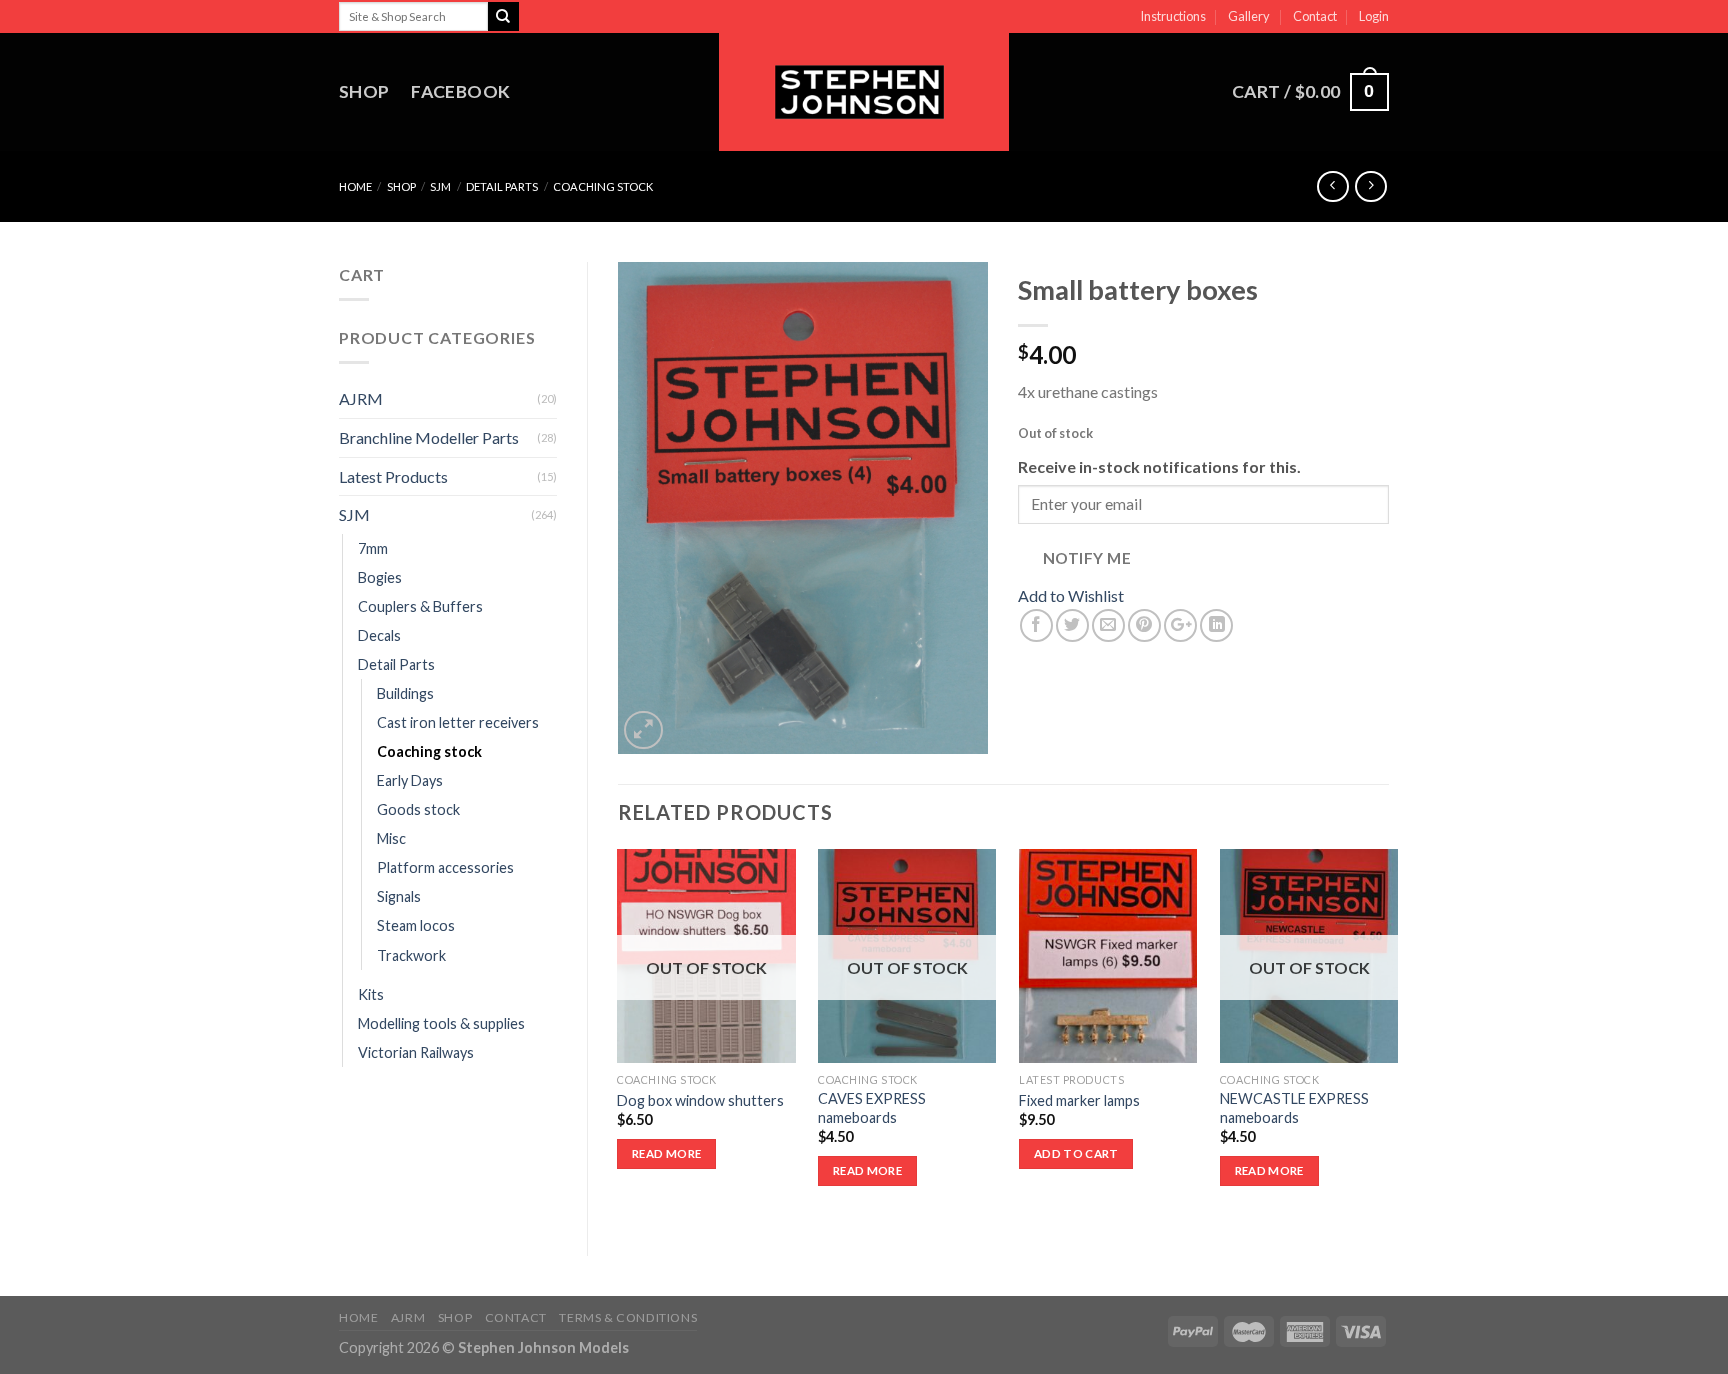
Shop (364, 91)
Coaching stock (603, 186)
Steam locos (416, 925)
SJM (440, 186)
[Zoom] (643, 730)
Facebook (460, 91)
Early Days (410, 780)
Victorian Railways (416, 1052)
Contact (1315, 16)
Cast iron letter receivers (458, 722)
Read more (666, 1153)
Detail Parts (502, 186)
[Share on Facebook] (1036, 625)
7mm (373, 548)
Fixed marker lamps (1079, 1100)
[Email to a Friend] (1108, 625)
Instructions (1173, 16)
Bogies (380, 577)
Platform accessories (445, 867)
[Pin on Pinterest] (1144, 625)
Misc (391, 838)
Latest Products (393, 476)
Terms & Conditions (628, 1317)
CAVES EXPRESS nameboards (872, 1108)
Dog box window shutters (700, 1100)
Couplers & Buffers (420, 606)
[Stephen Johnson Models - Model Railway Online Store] (864, 92)
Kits (371, 994)
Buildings (405, 693)
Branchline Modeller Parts (429, 437)
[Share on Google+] (1180, 625)
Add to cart (1076, 1153)
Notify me (1087, 558)
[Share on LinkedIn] (1216, 625)
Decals (379, 635)
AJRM (361, 398)
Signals (399, 896)
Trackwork (411, 955)
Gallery (1249, 16)
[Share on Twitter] (1072, 625)
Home (355, 186)
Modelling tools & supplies (441, 1023)
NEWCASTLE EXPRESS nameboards (1294, 1108)
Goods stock (418, 809)
